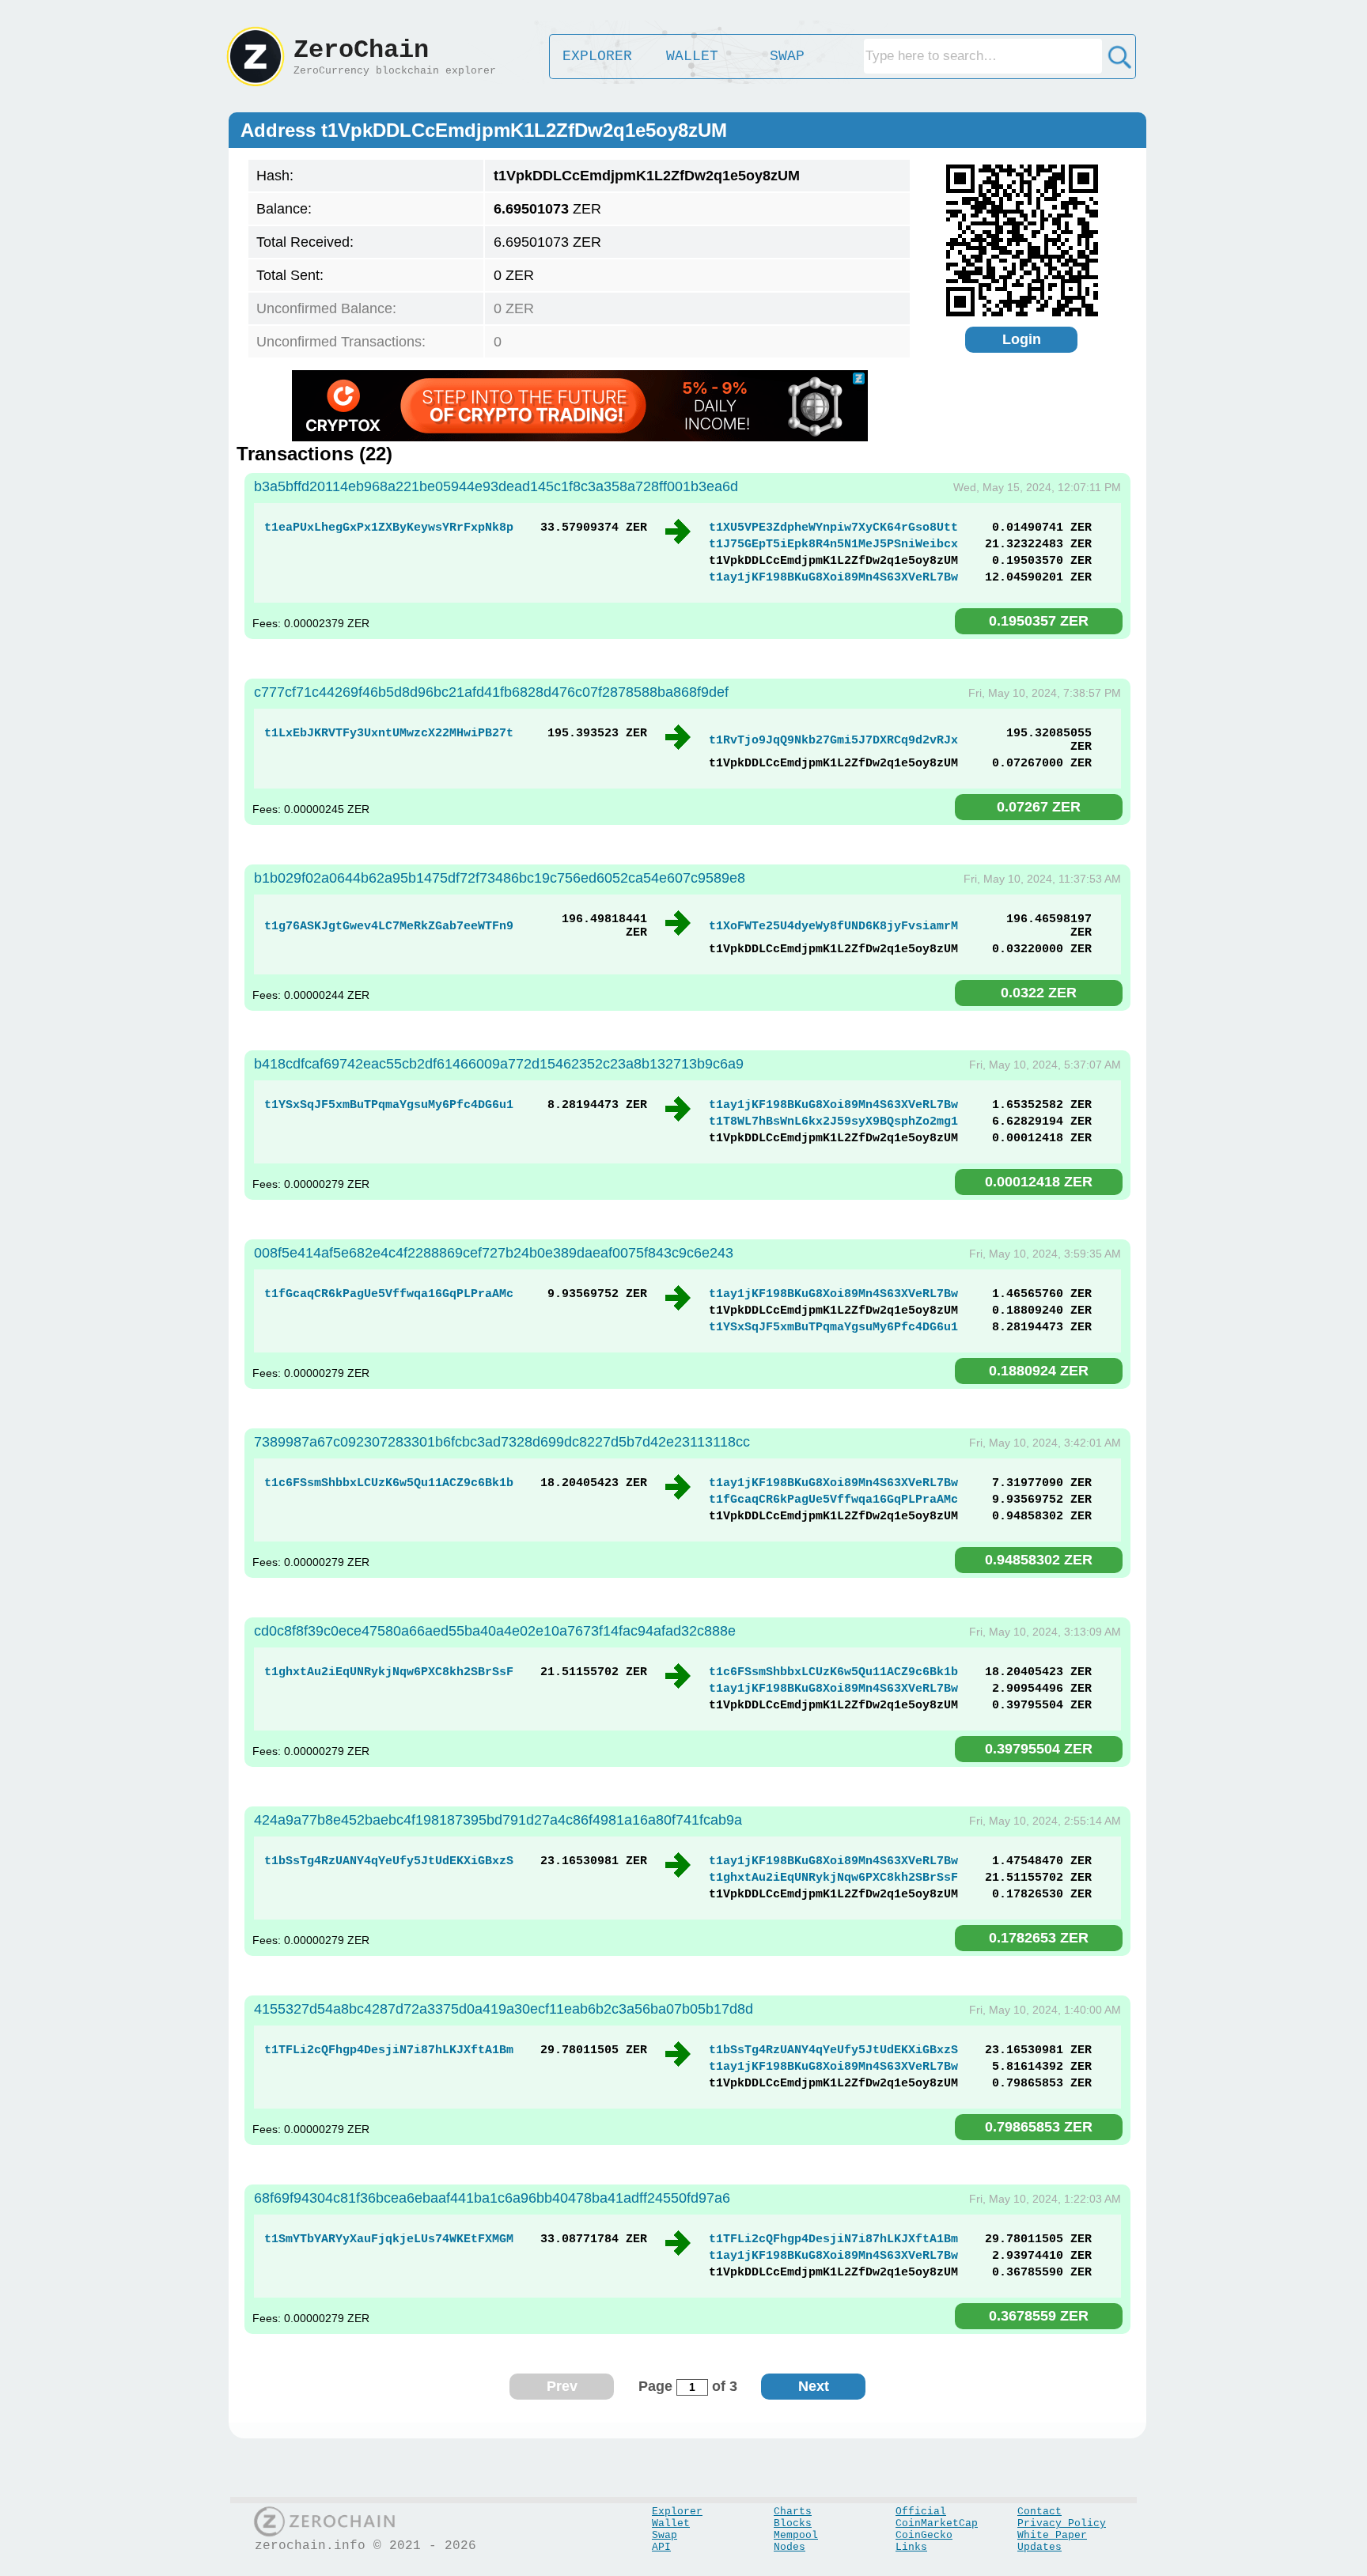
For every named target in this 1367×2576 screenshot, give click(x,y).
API (661, 2547)
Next (814, 2386)
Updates (1039, 2547)
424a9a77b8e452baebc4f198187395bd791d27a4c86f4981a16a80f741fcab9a (498, 1820)
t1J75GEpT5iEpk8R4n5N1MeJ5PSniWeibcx (833, 545)
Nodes (790, 2547)
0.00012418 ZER (1039, 1182)
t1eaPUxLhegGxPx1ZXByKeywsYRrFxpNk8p (389, 528)
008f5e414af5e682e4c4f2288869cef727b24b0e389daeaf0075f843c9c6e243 (494, 1253)
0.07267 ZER (1039, 807)
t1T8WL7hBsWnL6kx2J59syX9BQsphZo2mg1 (833, 1122)
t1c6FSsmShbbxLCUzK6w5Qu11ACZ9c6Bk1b (389, 1483)
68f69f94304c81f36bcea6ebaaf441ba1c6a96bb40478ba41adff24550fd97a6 (492, 2198)
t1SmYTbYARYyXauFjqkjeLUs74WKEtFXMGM (389, 2239)
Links (911, 2547)
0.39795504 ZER (1039, 1749)
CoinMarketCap (937, 2523)
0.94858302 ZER (1039, 1560)
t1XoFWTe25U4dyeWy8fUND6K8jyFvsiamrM (833, 927)
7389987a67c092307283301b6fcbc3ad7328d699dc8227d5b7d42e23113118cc (502, 1442)
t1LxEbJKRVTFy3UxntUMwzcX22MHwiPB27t (389, 734)
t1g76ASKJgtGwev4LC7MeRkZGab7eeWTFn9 (389, 927)
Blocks (793, 2523)
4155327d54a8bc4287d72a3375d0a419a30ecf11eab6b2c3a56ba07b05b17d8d (504, 2009)
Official (921, 2512)
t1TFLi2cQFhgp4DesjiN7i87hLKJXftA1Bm (389, 2050)
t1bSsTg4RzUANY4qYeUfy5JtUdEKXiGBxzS (389, 1861)
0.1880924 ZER (1039, 1371)
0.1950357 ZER (1039, 621)
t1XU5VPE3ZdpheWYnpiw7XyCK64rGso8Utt (833, 528)
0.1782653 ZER (1039, 1938)
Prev (562, 2386)
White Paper (1052, 2535)
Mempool (796, 2535)
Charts (793, 2512)
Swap (665, 2535)
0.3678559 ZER (1039, 2316)
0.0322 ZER (1039, 993)
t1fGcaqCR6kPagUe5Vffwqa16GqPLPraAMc (389, 1294)
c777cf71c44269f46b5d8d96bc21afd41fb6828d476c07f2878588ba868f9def (491, 692)
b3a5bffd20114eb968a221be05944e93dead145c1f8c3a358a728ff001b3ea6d (496, 486)
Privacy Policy (1062, 2523)
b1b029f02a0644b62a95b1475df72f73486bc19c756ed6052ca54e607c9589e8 (500, 878)
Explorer (677, 2512)
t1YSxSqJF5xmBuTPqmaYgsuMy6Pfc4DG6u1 (389, 1105)
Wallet (671, 2523)
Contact (1039, 2512)
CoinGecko (924, 2535)
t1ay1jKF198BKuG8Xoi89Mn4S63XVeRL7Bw (833, 578)
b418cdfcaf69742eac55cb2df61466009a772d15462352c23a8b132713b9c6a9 (499, 1064)
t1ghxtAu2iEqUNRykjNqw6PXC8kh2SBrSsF (389, 1672)
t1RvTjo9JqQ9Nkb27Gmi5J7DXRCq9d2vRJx (833, 741)
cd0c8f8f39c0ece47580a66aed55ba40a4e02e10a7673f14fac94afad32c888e (495, 1631)
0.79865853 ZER (1039, 2127)
